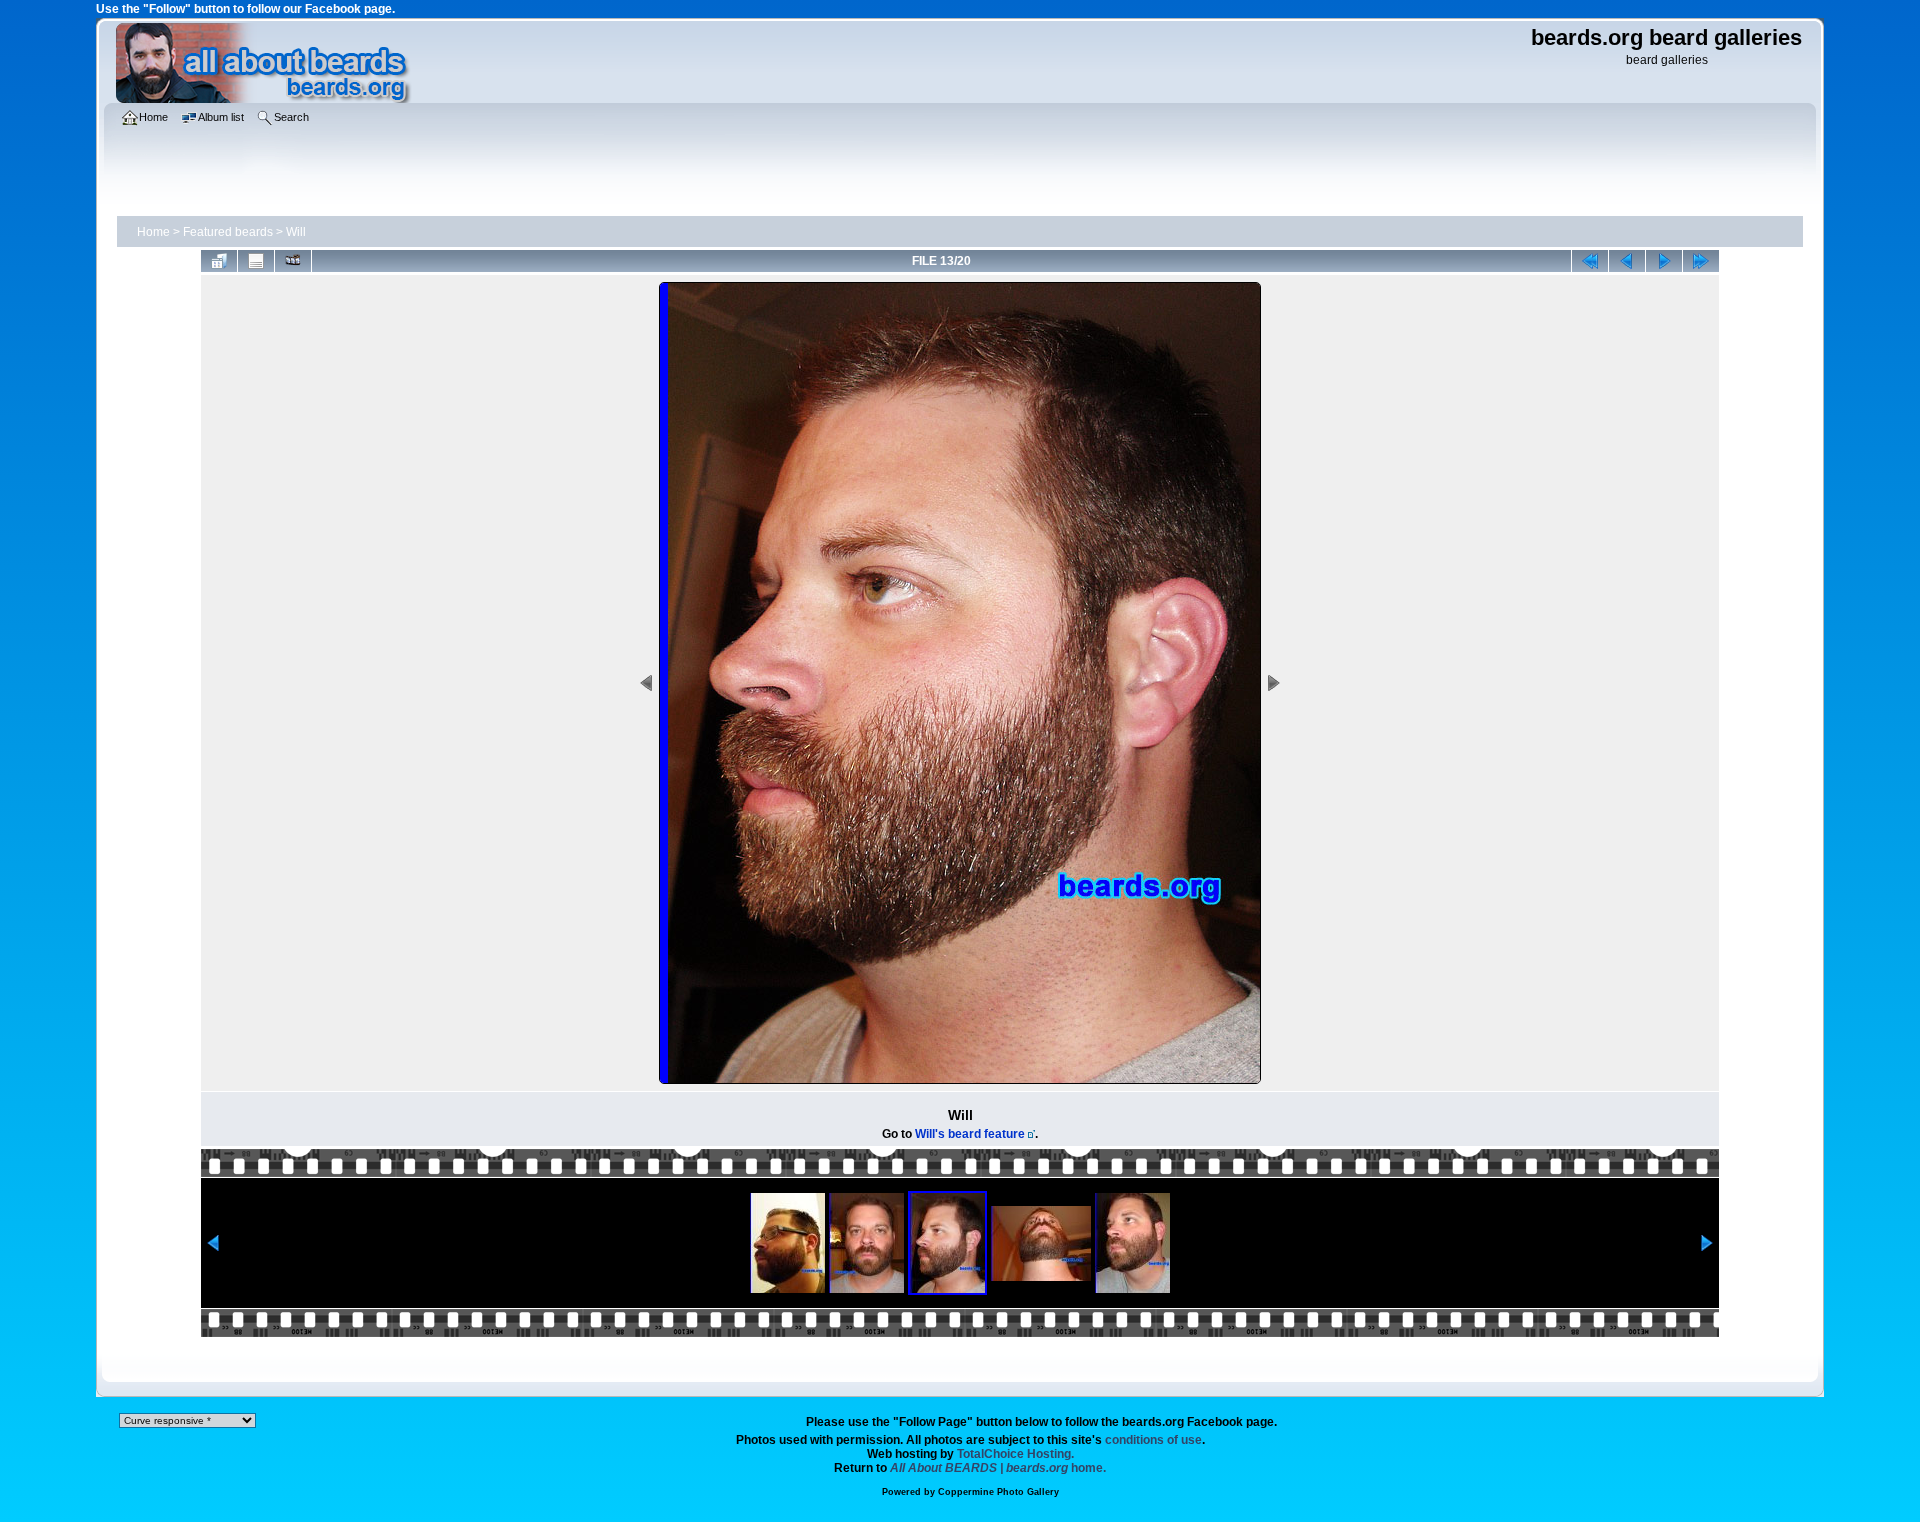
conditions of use (1153, 1440)
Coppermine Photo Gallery (998, 1492)
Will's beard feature (970, 1134)
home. (998, 1468)
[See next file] (1664, 261)
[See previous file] (1627, 261)
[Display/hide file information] (256, 261)
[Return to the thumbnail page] (219, 261)
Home (153, 232)
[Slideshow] (293, 261)
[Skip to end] (1701, 261)
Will (296, 232)
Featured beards (228, 232)
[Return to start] (1590, 261)
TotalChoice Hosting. (1015, 1454)
